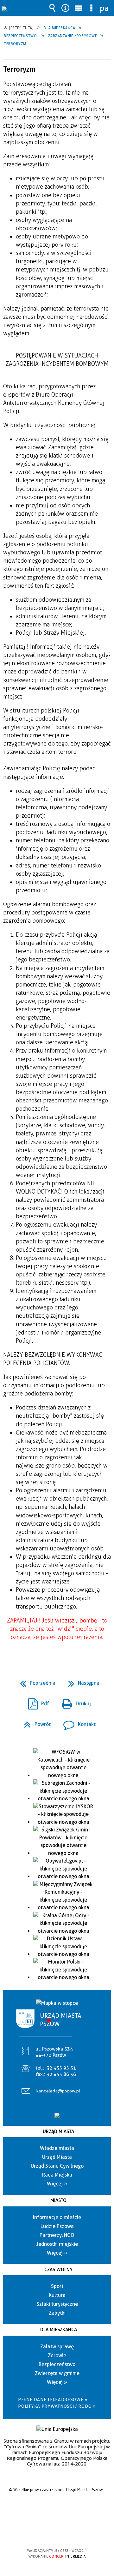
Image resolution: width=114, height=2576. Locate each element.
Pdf (36, 1702)
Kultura (57, 2295)
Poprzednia (35, 1681)
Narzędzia (66, 8)
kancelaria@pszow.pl (58, 2091)
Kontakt (77, 1722)
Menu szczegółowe (92, 8)
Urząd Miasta (58, 2131)
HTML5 (47, 2532)
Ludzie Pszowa (57, 2226)
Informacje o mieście (57, 2217)
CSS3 (56, 2532)
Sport (57, 2286)
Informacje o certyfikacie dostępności (57, 2510)
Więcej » (57, 2184)
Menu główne (79, 8)
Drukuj (74, 1702)
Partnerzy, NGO (57, 2235)
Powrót (35, 1722)
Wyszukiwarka (53, 8)
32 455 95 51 (61, 2068)
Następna (81, 1681)
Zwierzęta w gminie (57, 2373)
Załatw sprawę (57, 2347)
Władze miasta (57, 2148)
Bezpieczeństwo (57, 2364)
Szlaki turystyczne (57, 2304)
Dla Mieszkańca (59, 2330)
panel (104, 8)
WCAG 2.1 (76, 2532)
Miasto (58, 2200)
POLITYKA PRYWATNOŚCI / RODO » (57, 2406)
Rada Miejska (57, 2175)
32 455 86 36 (61, 2074)
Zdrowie (57, 2355)
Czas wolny (58, 2270)
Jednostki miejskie (57, 2244)
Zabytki (57, 2313)
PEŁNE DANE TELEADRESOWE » (53, 2399)
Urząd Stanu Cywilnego (57, 2166)
